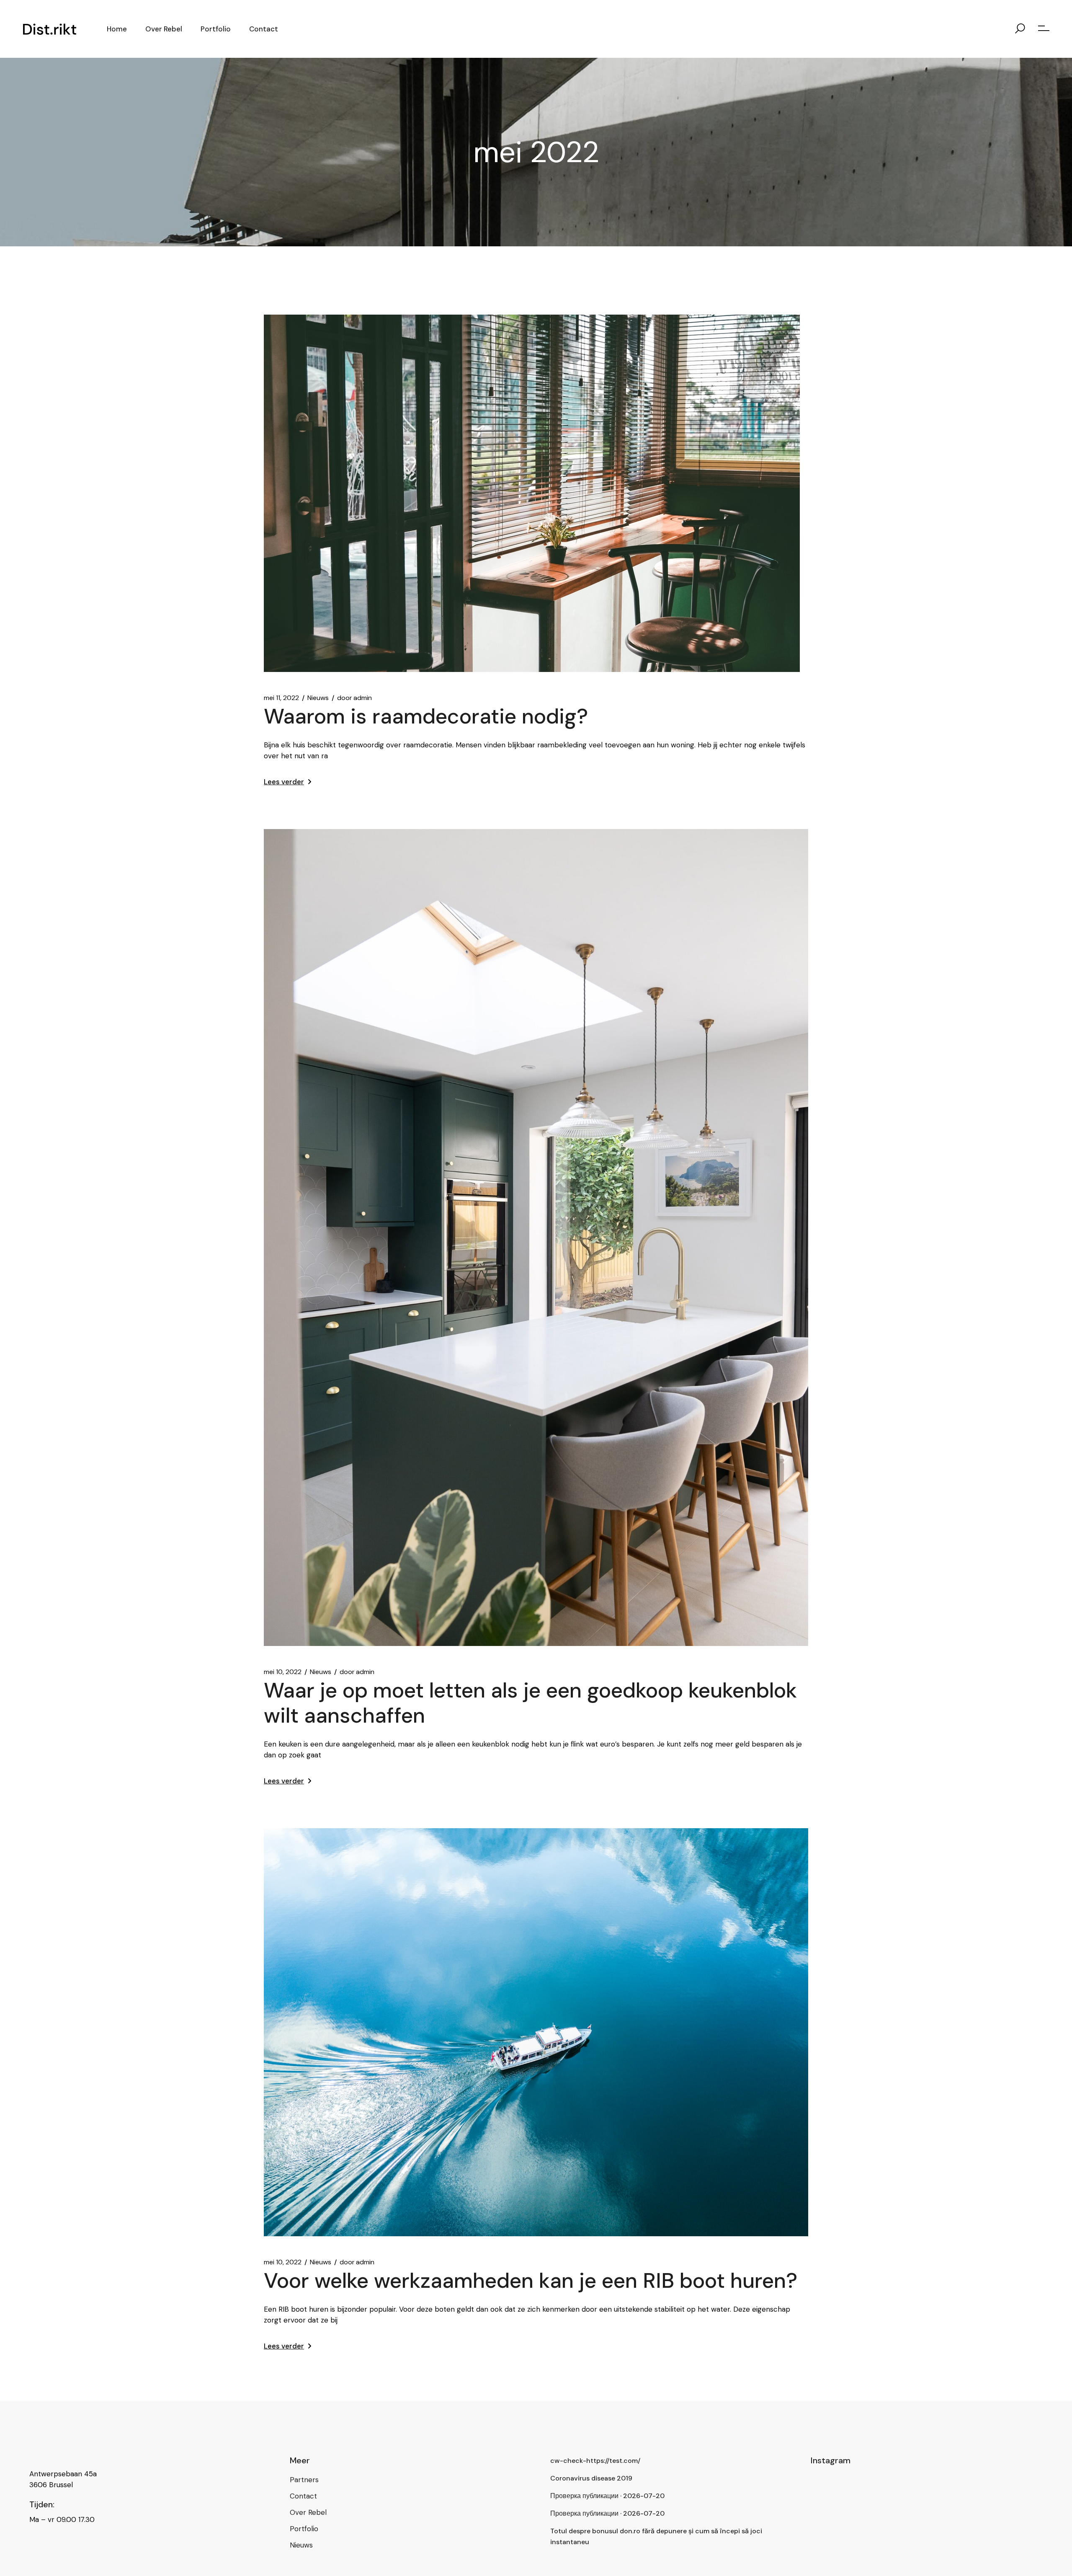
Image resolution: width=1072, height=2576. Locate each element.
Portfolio (304, 2529)
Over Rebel (308, 2512)
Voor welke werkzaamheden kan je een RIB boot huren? (531, 2281)
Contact (303, 2496)
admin (354, 698)
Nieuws (318, 698)
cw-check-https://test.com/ (595, 2461)
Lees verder (284, 782)
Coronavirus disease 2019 (591, 2478)
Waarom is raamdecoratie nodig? (426, 716)
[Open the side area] (1044, 29)
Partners (304, 2480)
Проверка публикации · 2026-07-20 (607, 2496)
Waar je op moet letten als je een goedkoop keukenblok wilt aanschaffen (530, 1703)
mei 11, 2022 (281, 698)
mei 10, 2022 (283, 1672)
